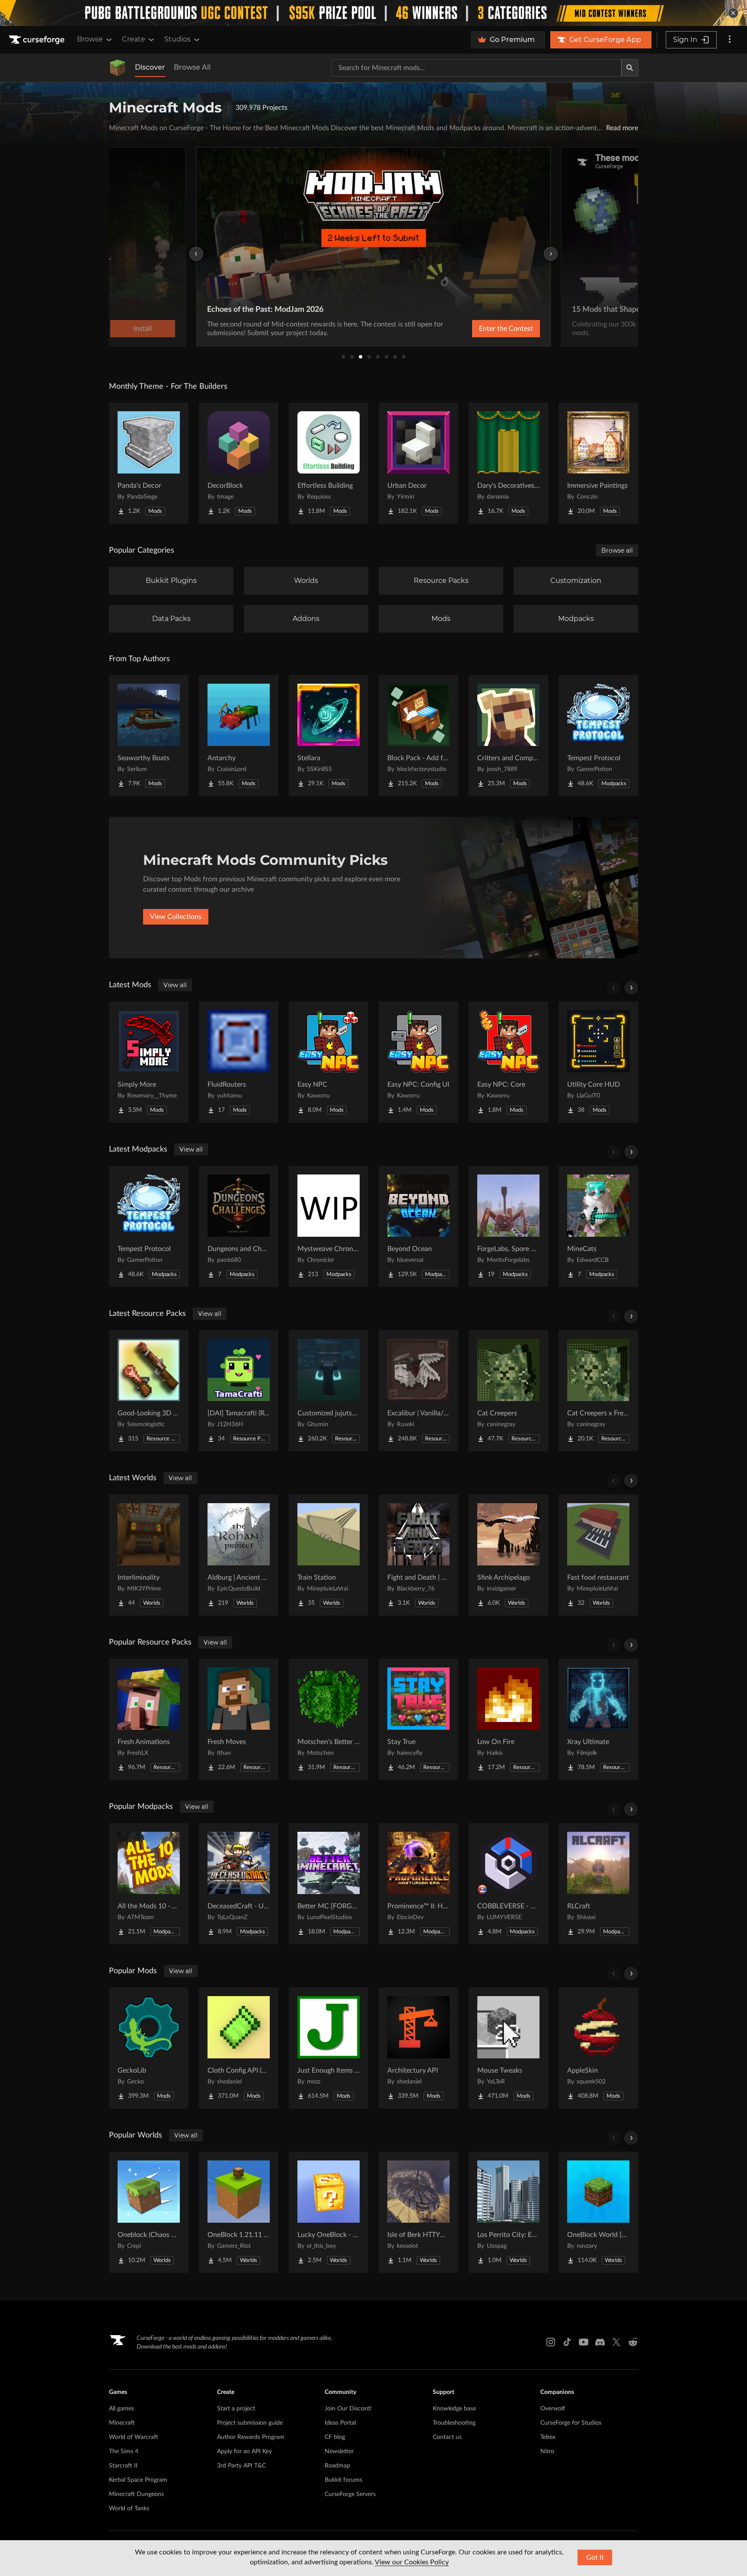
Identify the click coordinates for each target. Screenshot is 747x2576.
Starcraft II (123, 2466)
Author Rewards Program (251, 2437)
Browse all (617, 550)
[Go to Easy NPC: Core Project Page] (508, 1062)
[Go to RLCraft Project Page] (598, 1884)
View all (175, 985)
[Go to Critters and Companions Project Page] (508, 736)
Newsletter (339, 2451)
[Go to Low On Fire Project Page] (508, 1719)
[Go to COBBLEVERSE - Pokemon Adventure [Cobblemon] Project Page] (508, 1884)
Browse (90, 39)
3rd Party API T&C (241, 2466)
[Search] (630, 68)
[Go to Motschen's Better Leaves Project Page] (329, 1719)
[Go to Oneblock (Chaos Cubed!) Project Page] (149, 2212)
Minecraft (122, 2423)
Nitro (547, 2451)
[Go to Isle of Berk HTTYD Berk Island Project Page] (418, 2212)
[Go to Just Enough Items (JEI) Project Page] (329, 2048)
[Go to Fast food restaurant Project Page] (598, 1555)
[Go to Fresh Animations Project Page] (149, 1719)
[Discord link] (600, 2342)
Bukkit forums (343, 2480)
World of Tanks (129, 2509)
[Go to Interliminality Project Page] (149, 1555)
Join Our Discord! (348, 2409)
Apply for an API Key (244, 2451)
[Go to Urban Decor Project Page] (418, 463)
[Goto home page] (38, 40)
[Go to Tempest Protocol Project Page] (598, 736)
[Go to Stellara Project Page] (329, 736)
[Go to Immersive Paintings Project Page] (598, 463)
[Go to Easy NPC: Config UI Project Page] (418, 1062)
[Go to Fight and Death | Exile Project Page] (418, 1555)
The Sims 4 (124, 2451)
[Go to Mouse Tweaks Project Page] (508, 2048)
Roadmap (337, 2466)
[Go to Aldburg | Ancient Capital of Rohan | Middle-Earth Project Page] (239, 1555)
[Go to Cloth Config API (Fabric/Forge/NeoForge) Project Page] (239, 2048)
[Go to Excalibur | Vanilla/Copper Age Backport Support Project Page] (418, 1391)
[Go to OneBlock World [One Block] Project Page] (598, 2212)
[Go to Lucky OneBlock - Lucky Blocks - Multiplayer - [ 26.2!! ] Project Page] (329, 2212)
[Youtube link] (584, 2342)
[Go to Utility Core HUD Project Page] (598, 1062)
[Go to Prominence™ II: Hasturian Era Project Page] (418, 1884)
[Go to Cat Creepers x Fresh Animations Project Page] (598, 1391)
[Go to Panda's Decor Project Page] (149, 463)
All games (121, 2409)
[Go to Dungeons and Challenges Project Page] (239, 1226)
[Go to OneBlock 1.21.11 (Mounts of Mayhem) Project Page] (239, 2212)
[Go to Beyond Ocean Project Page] (418, 1226)
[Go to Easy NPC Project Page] (329, 1062)
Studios (177, 39)
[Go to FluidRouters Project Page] (239, 1062)
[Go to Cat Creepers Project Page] (508, 1391)
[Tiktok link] (567, 2342)
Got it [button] (595, 2557)
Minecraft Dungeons (136, 2494)
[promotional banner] (373, 13)
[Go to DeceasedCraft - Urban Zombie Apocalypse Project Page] (239, 1884)
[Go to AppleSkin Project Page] (598, 2048)
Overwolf (553, 2409)
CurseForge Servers (350, 2494)
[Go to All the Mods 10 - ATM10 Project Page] (149, 1884)
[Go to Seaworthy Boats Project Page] (149, 736)
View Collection (483, 329)
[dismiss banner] (733, 13)
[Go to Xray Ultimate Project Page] (598, 1719)
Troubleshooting (454, 2423)
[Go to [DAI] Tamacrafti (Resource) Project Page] (239, 1391)
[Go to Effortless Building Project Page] (329, 463)
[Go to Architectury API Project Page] (418, 2048)
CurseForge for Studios (571, 2423)
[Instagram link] (551, 2342)
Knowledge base (454, 2409)
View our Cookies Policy (412, 2562)
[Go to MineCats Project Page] (598, 1226)
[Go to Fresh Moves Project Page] (239, 1719)
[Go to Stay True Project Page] (418, 1719)
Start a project (236, 2409)
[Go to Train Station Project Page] (329, 1555)
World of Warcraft (134, 2437)
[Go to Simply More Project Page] (149, 1062)
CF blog (335, 2437)
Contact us (447, 2437)
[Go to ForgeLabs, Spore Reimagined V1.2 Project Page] (508, 1226)
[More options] (730, 40)
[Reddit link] (633, 2342)
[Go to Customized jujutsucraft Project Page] (329, 1391)
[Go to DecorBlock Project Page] (239, 463)
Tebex (548, 2437)
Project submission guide (250, 2423)
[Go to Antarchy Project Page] (239, 736)
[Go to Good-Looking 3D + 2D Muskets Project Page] (149, 1391)
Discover (150, 67)
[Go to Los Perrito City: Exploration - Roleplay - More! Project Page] (508, 2212)
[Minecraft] (118, 68)
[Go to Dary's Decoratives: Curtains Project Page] (508, 463)
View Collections (176, 917)
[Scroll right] (631, 988)
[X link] (616, 2342)
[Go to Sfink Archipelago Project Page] (508, 1555)
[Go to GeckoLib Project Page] (149, 2048)
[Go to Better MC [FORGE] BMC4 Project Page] (329, 1884)
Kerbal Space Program (138, 2480)
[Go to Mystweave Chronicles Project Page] (329, 1226)
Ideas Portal (340, 2423)
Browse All (192, 67)
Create (134, 39)
